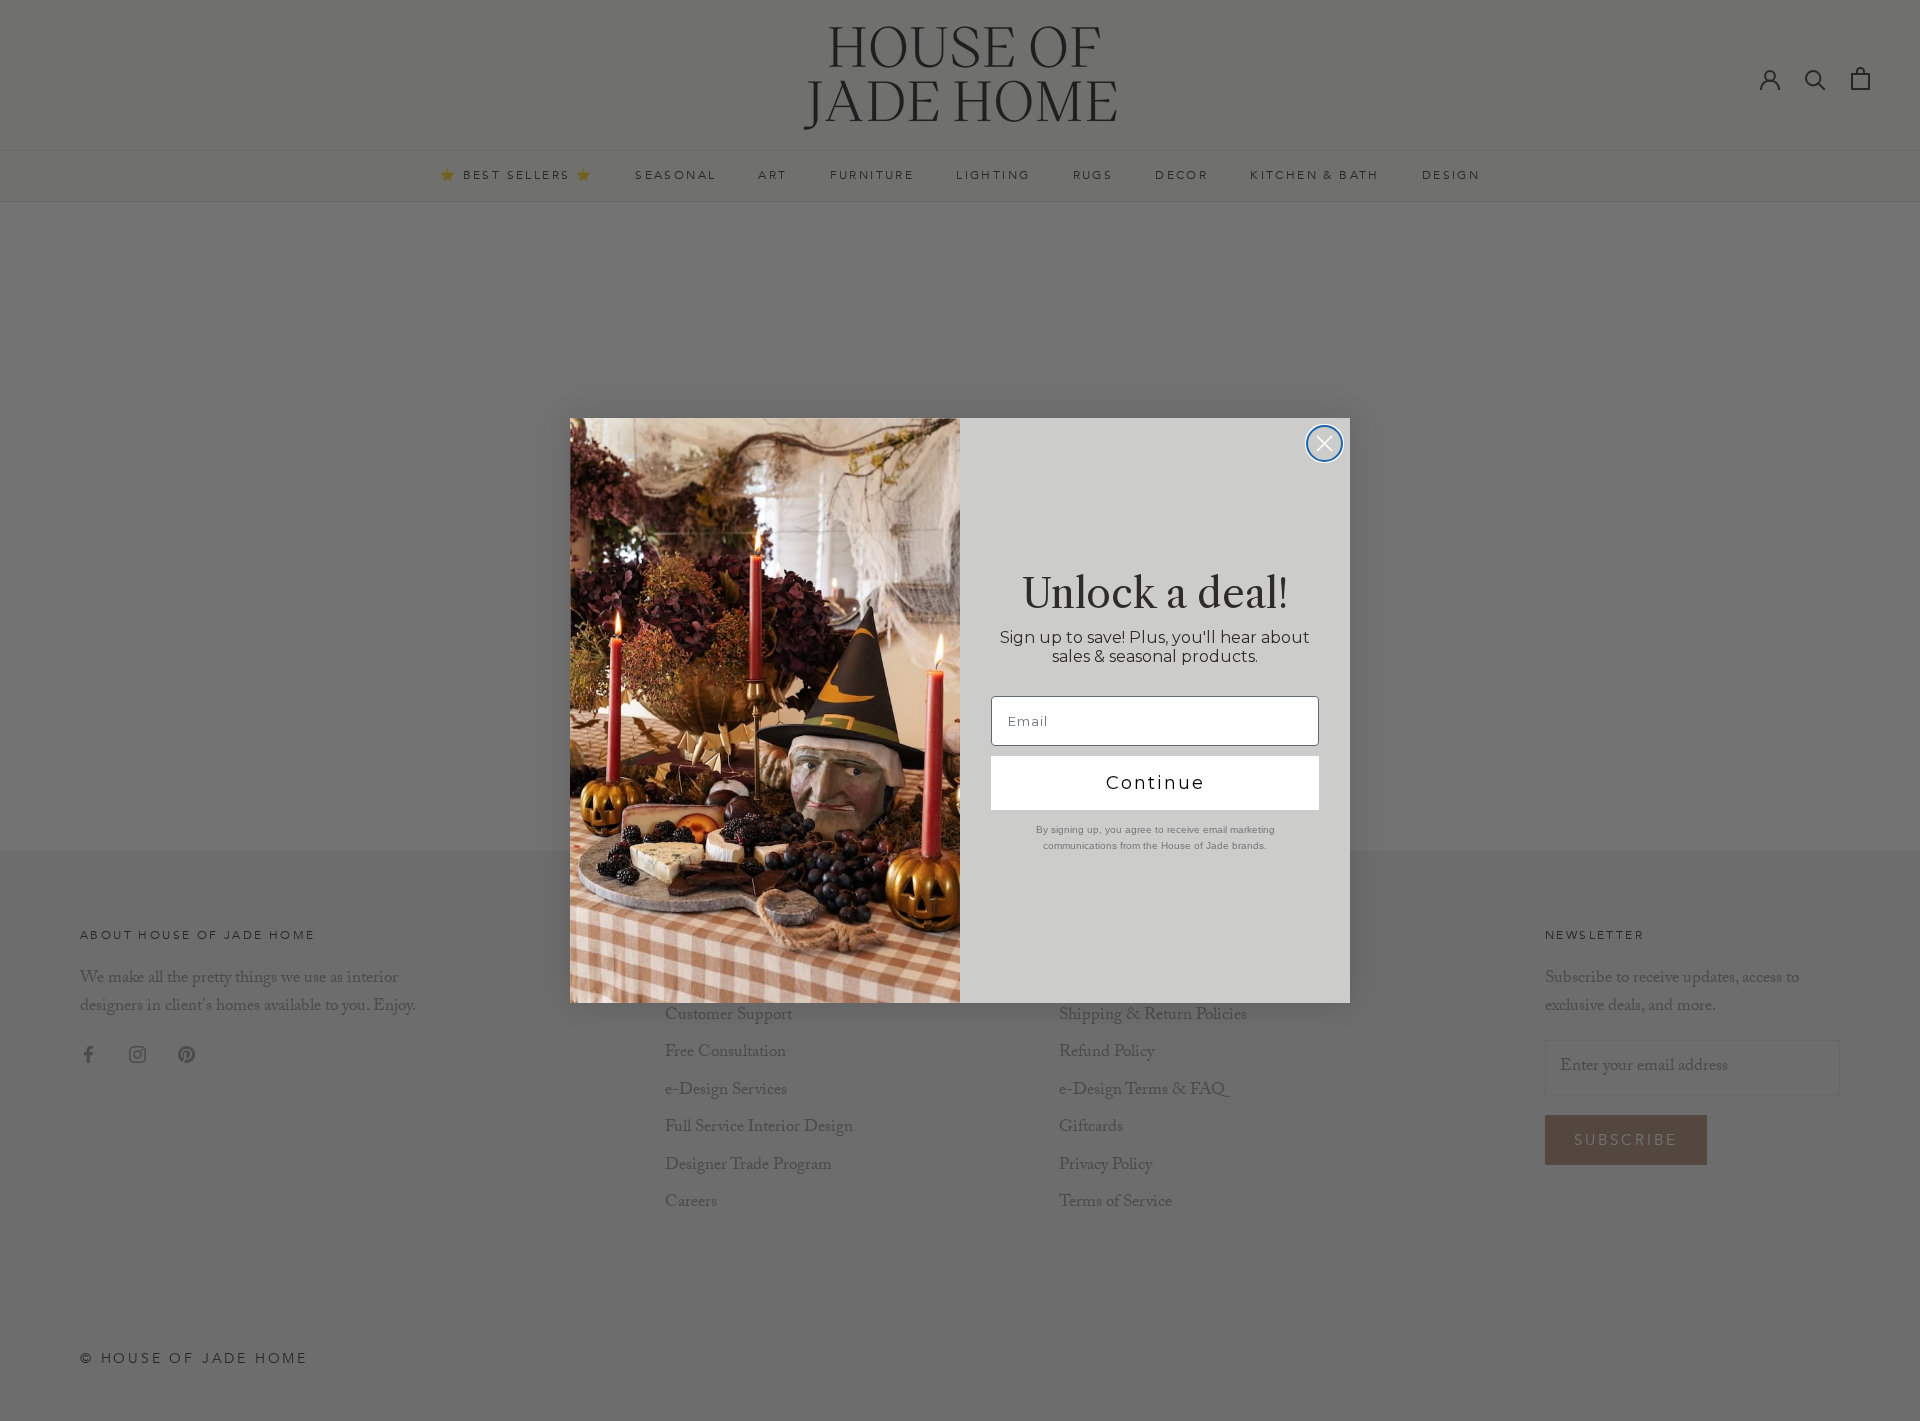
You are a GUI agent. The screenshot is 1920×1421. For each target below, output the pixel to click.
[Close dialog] (1324, 443)
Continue (1155, 783)
